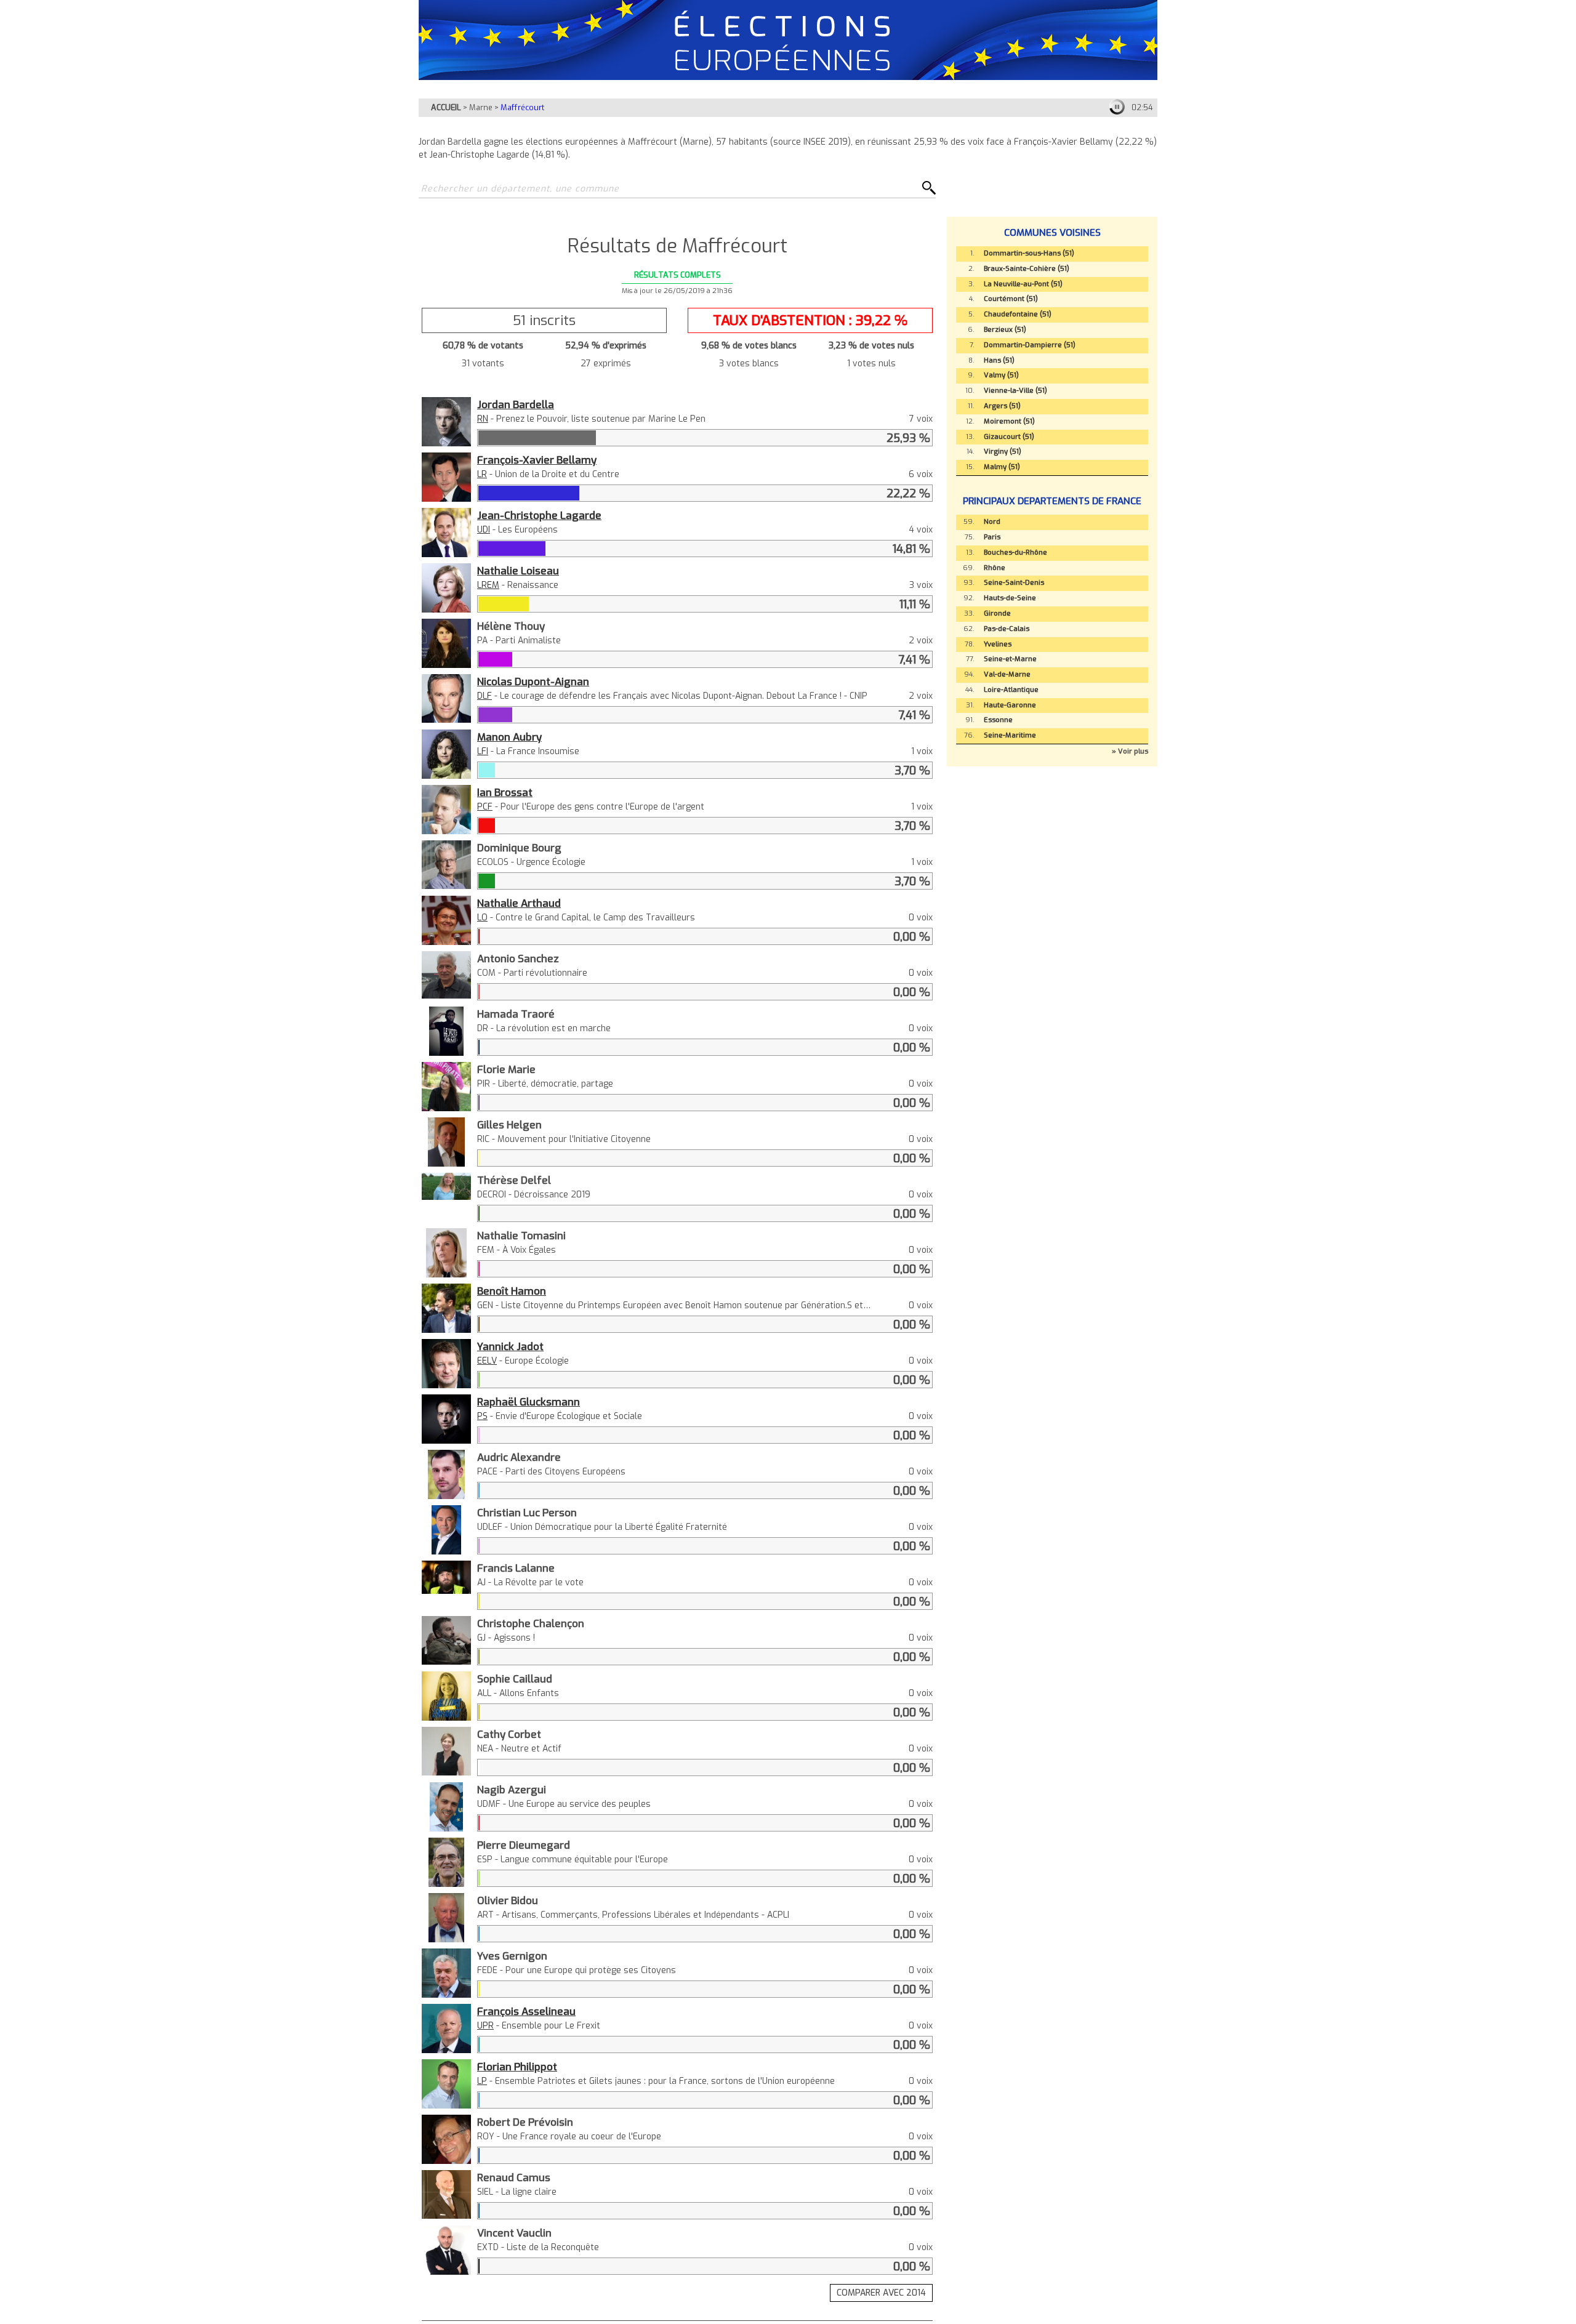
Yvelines (998, 644)
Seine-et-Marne (1010, 659)
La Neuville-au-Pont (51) (1023, 284)
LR (482, 474)
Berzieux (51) (1005, 330)
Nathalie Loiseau (518, 571)
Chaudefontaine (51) (1018, 314)
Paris (992, 537)
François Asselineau (526, 2011)
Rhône (995, 568)
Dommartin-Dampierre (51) (1030, 345)
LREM (488, 585)
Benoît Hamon (512, 1291)
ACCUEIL (446, 107)
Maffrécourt (522, 107)
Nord (992, 522)
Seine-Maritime (1010, 735)
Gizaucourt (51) (1009, 437)
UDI (484, 530)
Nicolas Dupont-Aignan (533, 682)
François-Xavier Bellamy (537, 460)
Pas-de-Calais (1007, 629)
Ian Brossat (505, 792)
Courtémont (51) (1011, 299)
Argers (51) (1002, 406)
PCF (485, 807)
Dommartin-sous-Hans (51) (1029, 253)
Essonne (998, 720)
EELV (487, 1361)
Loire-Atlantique (1011, 690)
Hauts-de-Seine (1010, 598)
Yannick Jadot (510, 1346)
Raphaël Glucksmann (529, 1402)
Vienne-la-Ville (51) (1015, 391)
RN (483, 419)
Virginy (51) (1003, 452)
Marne (481, 107)
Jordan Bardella (516, 404)
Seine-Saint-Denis (1014, 583)
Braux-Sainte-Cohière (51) (1027, 269)
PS (482, 1416)
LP (482, 2081)
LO (482, 918)
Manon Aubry (509, 737)
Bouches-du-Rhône (1015, 553)
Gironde (997, 613)
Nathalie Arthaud (519, 903)
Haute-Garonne (1010, 705)
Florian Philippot (517, 2067)
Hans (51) (999, 360)
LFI (483, 751)
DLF (484, 696)
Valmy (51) (1001, 375)
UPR (485, 2026)
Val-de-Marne (1007, 674)
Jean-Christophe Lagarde (539, 515)
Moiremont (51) (1009, 421)
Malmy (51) (1002, 467)
